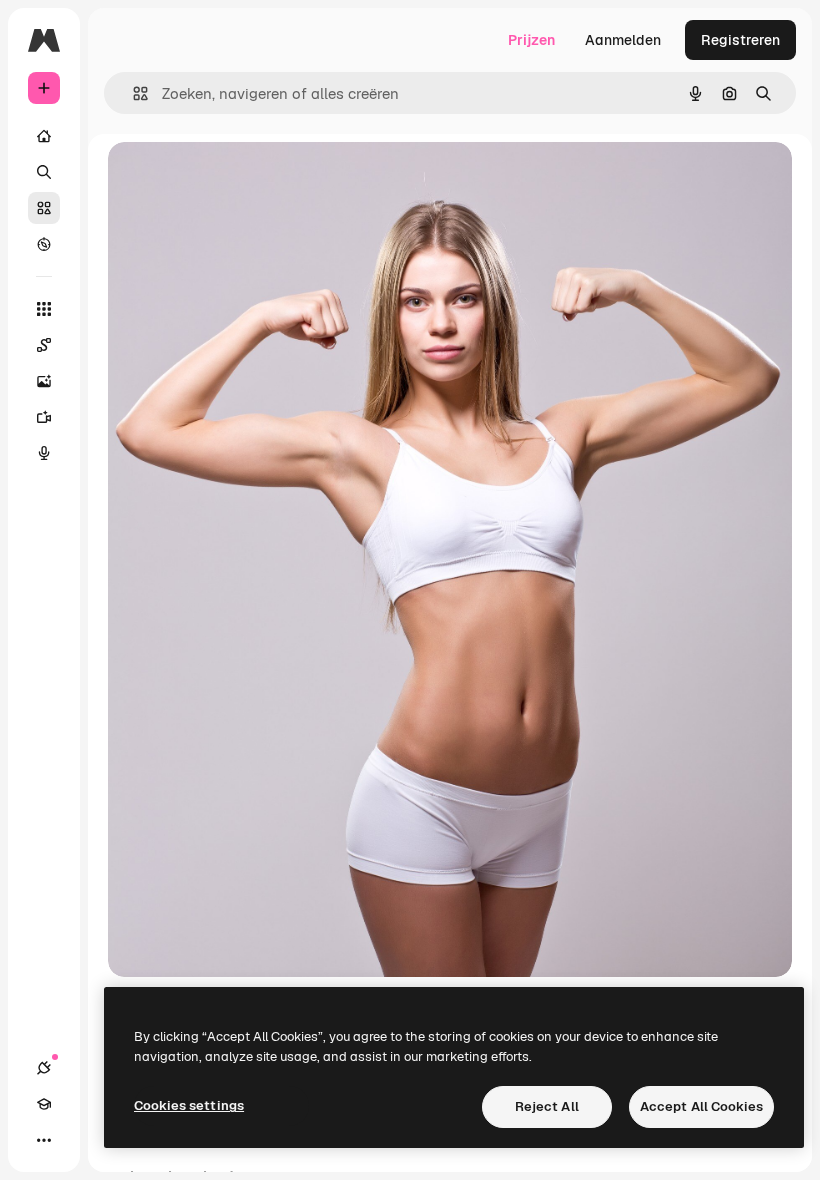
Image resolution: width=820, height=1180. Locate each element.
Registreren (740, 40)
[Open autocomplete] (132, 93)
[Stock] (44, 208)
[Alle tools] (44, 309)
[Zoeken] (44, 172)
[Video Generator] (44, 417)
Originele (239, 179)
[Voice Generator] (44, 453)
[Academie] (44, 1104)
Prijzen (531, 40)
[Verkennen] (44, 244)
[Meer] (44, 1140)
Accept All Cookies (701, 1106)
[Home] (44, 136)
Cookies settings (189, 1105)
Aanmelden (623, 40)
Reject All (547, 1106)
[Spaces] (44, 345)
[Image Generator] (44, 381)
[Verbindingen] (44, 1068)
